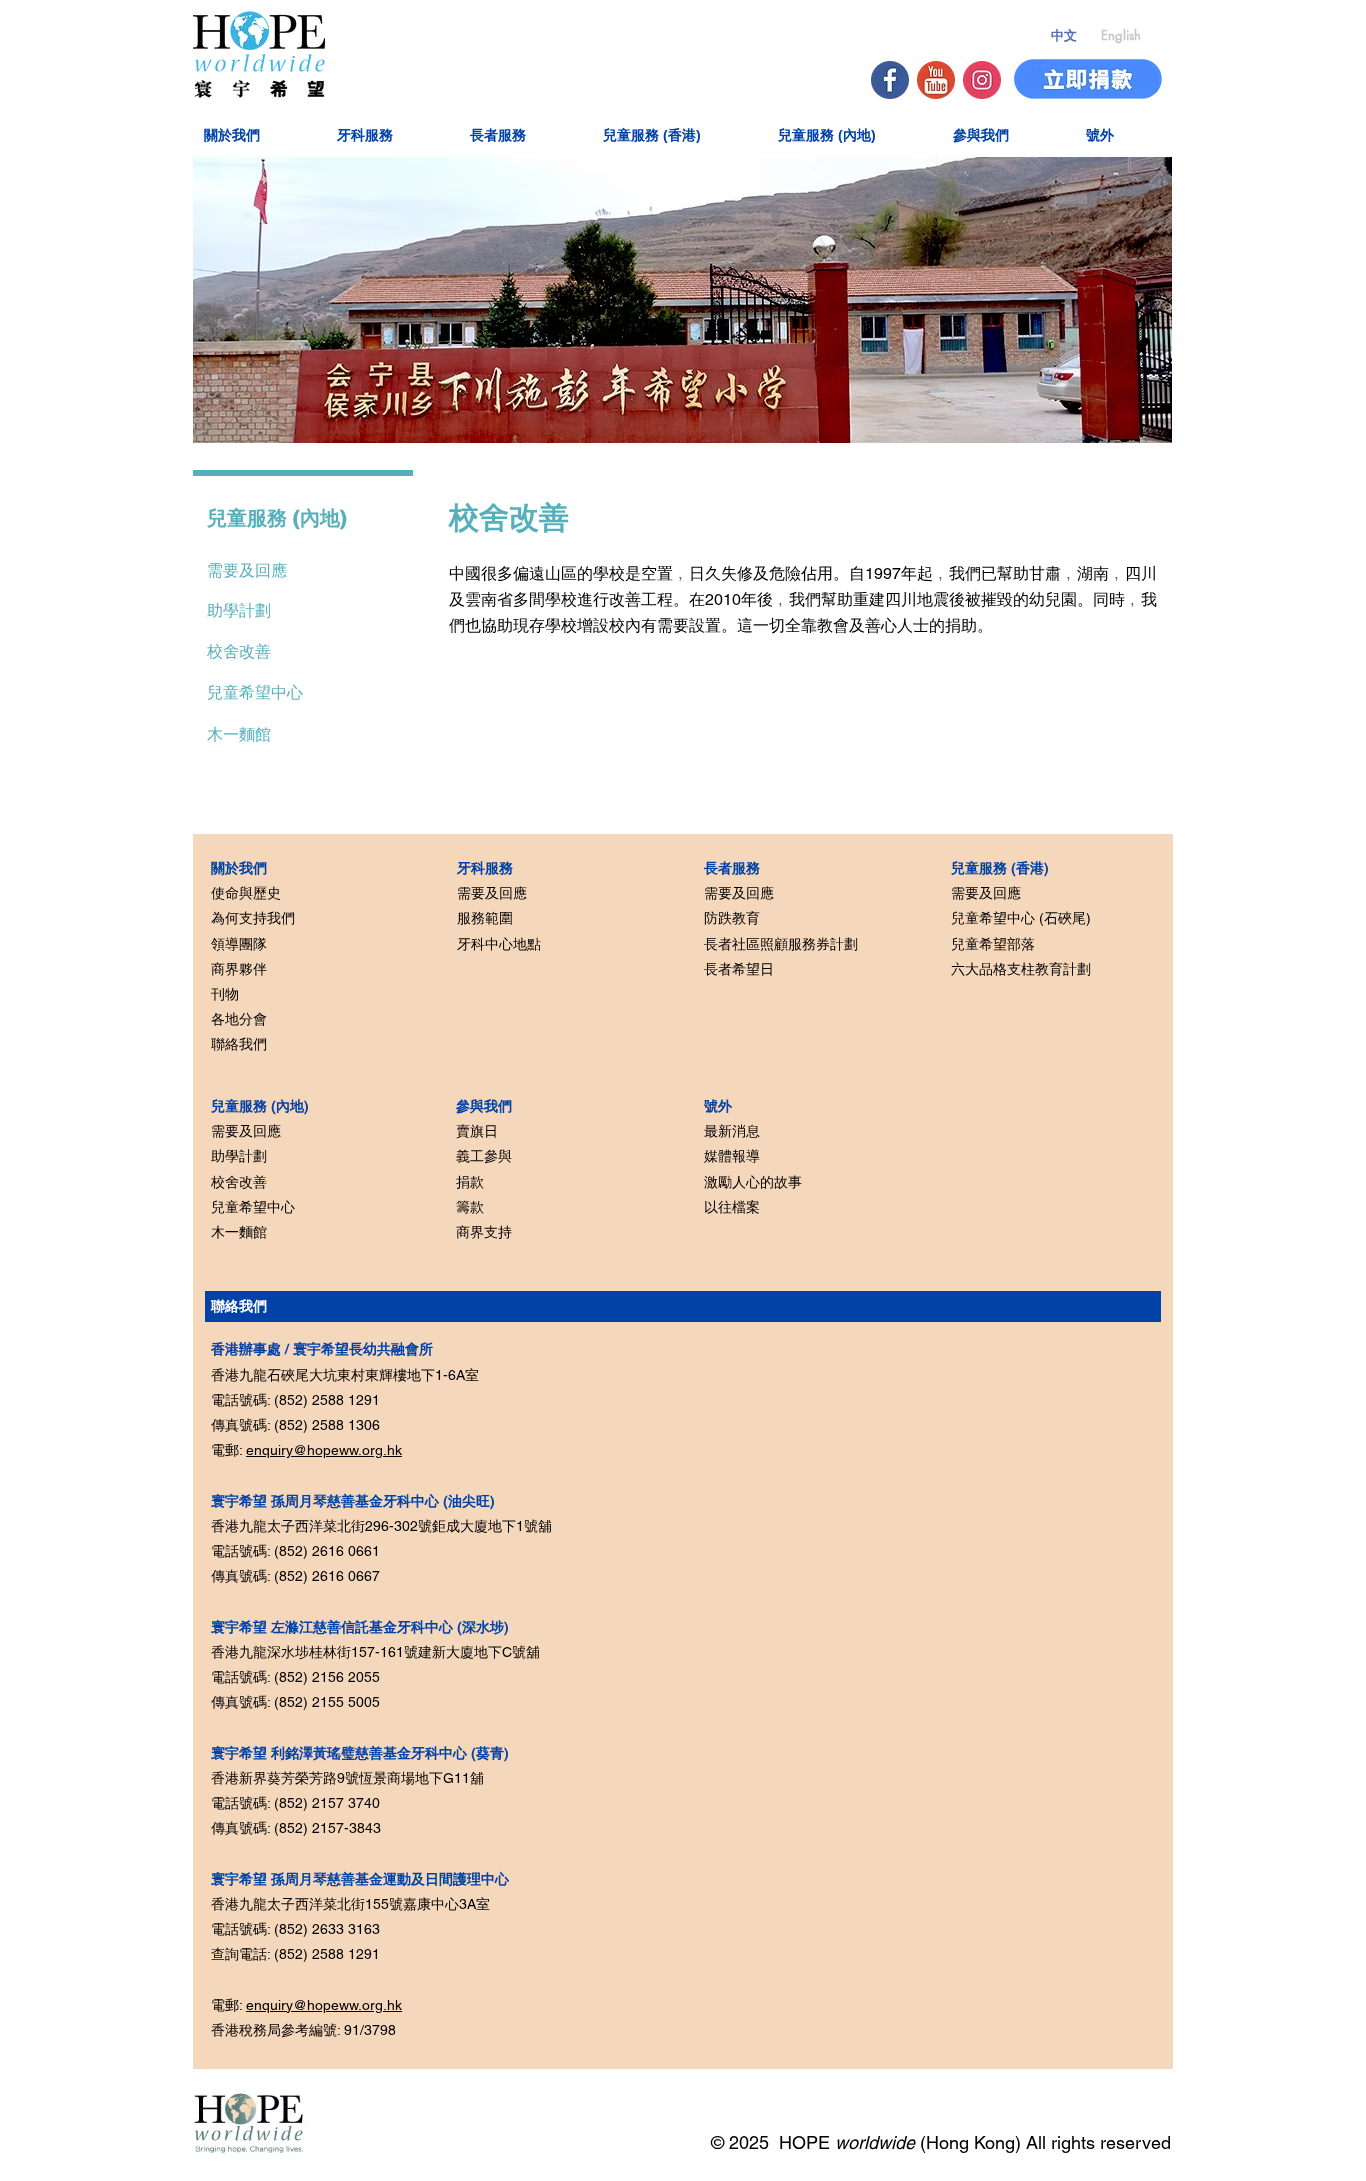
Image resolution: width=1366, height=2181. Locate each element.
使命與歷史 (246, 893)
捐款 (470, 1182)
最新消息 (732, 1131)
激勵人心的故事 (753, 1182)
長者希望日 (739, 969)
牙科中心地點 (499, 944)
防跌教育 (732, 918)
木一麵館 (239, 734)
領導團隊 (239, 944)
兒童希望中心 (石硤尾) (1021, 918)
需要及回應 (246, 1131)
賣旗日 (477, 1131)
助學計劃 (239, 1156)
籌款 (470, 1207)
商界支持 (484, 1232)
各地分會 (239, 1019)
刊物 (225, 994)
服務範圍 (485, 918)
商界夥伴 (239, 969)
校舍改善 (239, 1182)
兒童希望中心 (253, 1207)
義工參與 (484, 1156)
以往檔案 (732, 1207)
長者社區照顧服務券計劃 (781, 944)
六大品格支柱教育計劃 (1021, 969)
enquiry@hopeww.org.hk (324, 1450)
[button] (256, 134)
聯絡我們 (239, 1044)
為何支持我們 (253, 918)
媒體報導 (732, 1156)
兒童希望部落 (993, 944)
